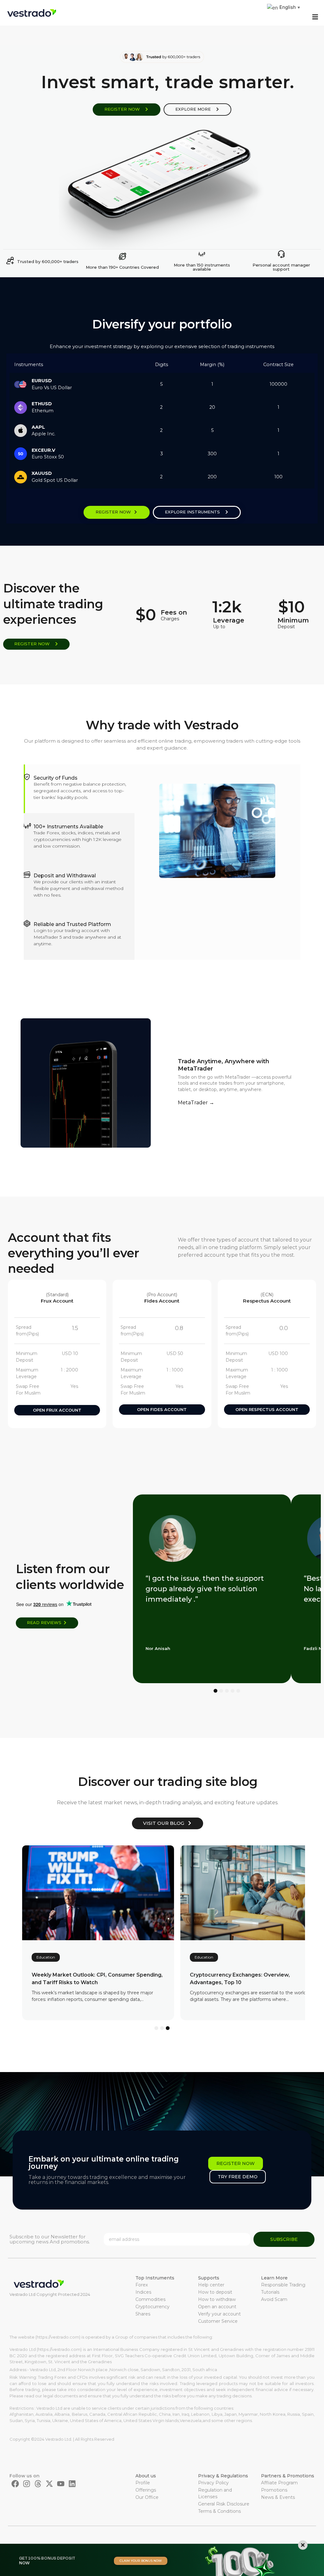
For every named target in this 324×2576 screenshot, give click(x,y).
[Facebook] (15, 2484)
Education (46, 1957)
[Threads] (38, 2484)
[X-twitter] (49, 2484)
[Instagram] (27, 2484)
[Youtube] (61, 2484)
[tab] (79, 789)
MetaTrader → (196, 1103)
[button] (315, 17)
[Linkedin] (72, 2484)
